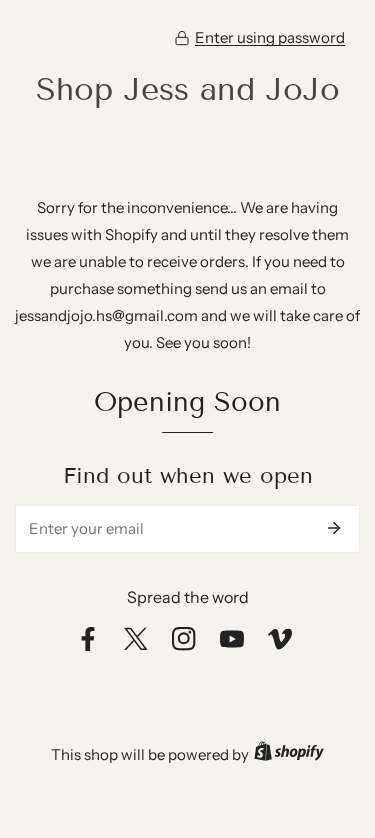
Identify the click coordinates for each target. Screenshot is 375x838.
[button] (259, 38)
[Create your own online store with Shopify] (289, 754)
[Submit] (334, 528)
